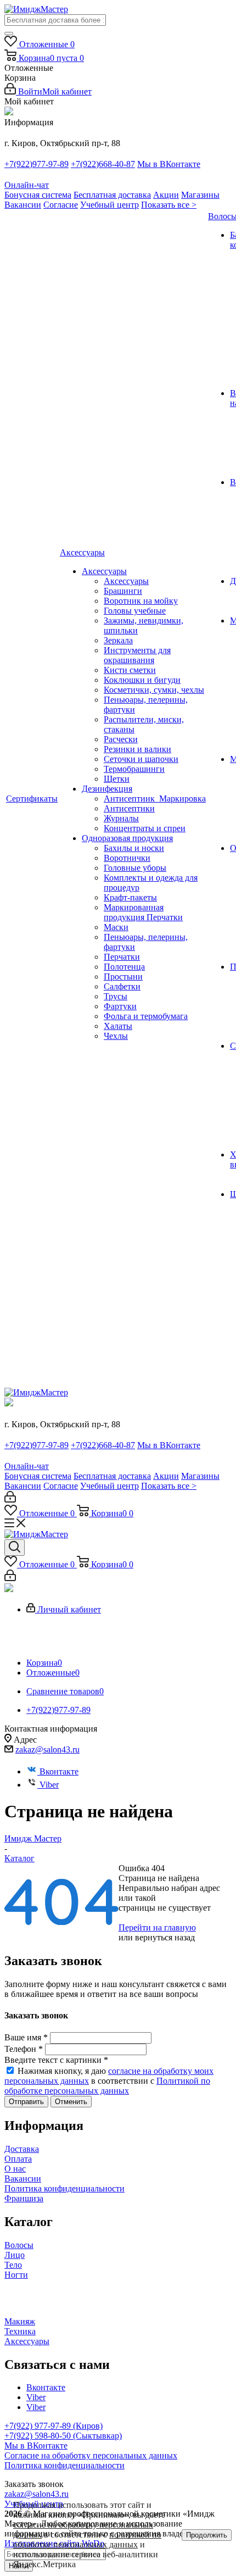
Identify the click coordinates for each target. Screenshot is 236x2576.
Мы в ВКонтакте (169, 164)
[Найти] (9, 34)
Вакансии (23, 205)
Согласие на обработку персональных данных (91, 2455)
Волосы (19, 2245)
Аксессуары (27, 2341)
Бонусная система (38, 195)
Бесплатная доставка (112, 195)
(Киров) (88, 2426)
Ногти (16, 2275)
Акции (166, 195)
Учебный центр (109, 205)
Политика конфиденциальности (64, 2188)
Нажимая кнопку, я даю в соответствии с (109, 2081)
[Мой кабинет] (10, 1500)
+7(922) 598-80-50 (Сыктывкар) (63, 2436)
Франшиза (24, 2198)
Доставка (22, 2149)
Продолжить (207, 2535)
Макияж (20, 2321)
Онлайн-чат (27, 185)
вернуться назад (165, 1937)
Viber (49, 1785)
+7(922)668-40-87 (103, 164)
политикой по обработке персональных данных (87, 2539)
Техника (20, 2331)
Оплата (18, 2159)
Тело (13, 2265)
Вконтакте (59, 1771)
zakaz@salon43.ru (47, 1749)
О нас (15, 2169)
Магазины (200, 195)
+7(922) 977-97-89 (39, 2426)
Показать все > (169, 205)
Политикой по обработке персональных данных (107, 2086)
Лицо (15, 2255)
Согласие (61, 205)
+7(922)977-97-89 (36, 164)
